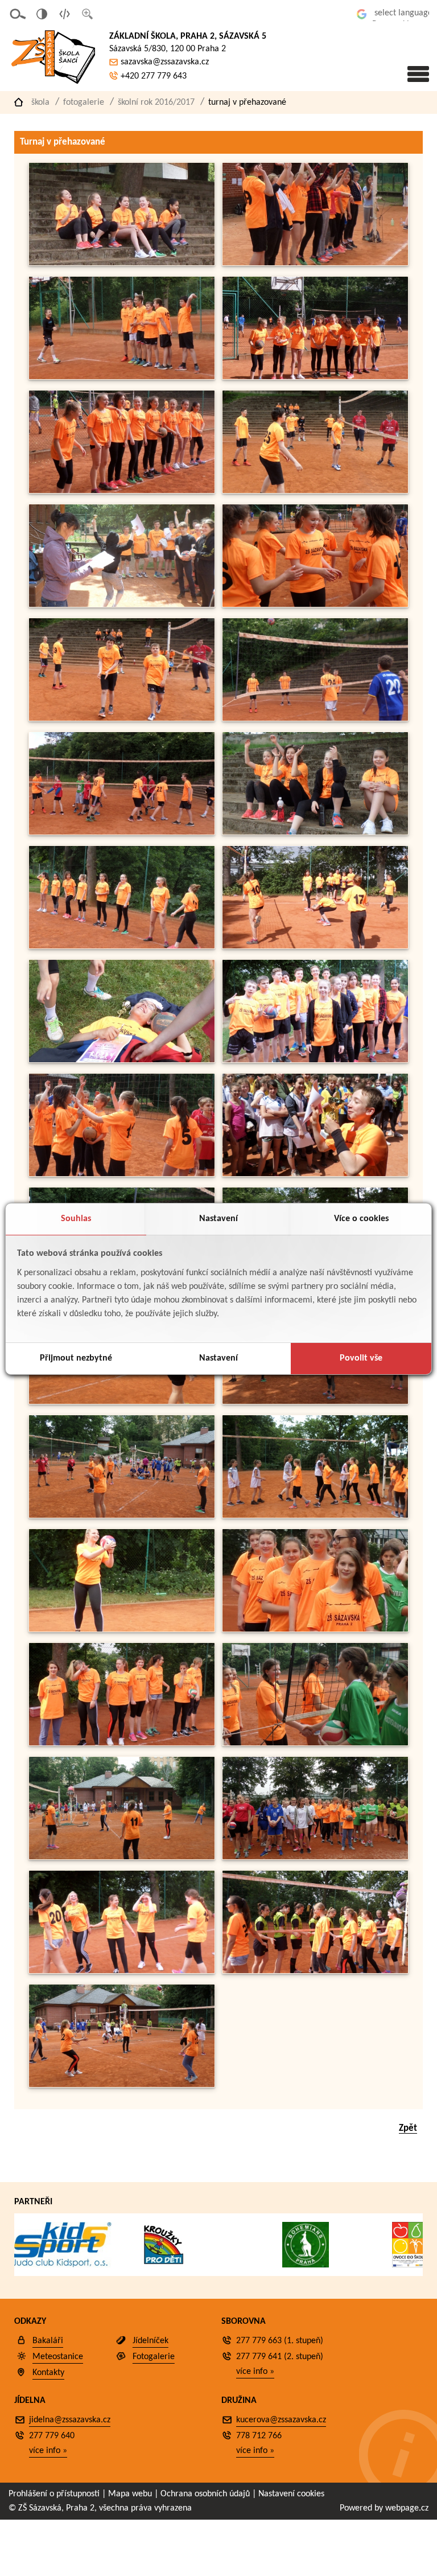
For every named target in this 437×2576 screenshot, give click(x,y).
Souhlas (76, 1219)
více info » (255, 2372)
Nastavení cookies (291, 2494)
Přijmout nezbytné (76, 1358)
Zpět (408, 2128)
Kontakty (48, 2373)
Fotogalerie (84, 102)
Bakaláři (48, 2341)
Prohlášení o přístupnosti (54, 2494)
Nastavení (218, 1219)
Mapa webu (130, 2494)
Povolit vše (361, 1358)
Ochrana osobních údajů (205, 2494)
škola (40, 102)
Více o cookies (361, 1219)
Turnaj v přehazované (247, 102)
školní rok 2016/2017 (156, 102)
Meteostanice (58, 2357)
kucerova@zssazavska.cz (281, 2420)
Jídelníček (151, 2341)
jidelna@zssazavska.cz (70, 2420)
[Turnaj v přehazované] (122, 263)
